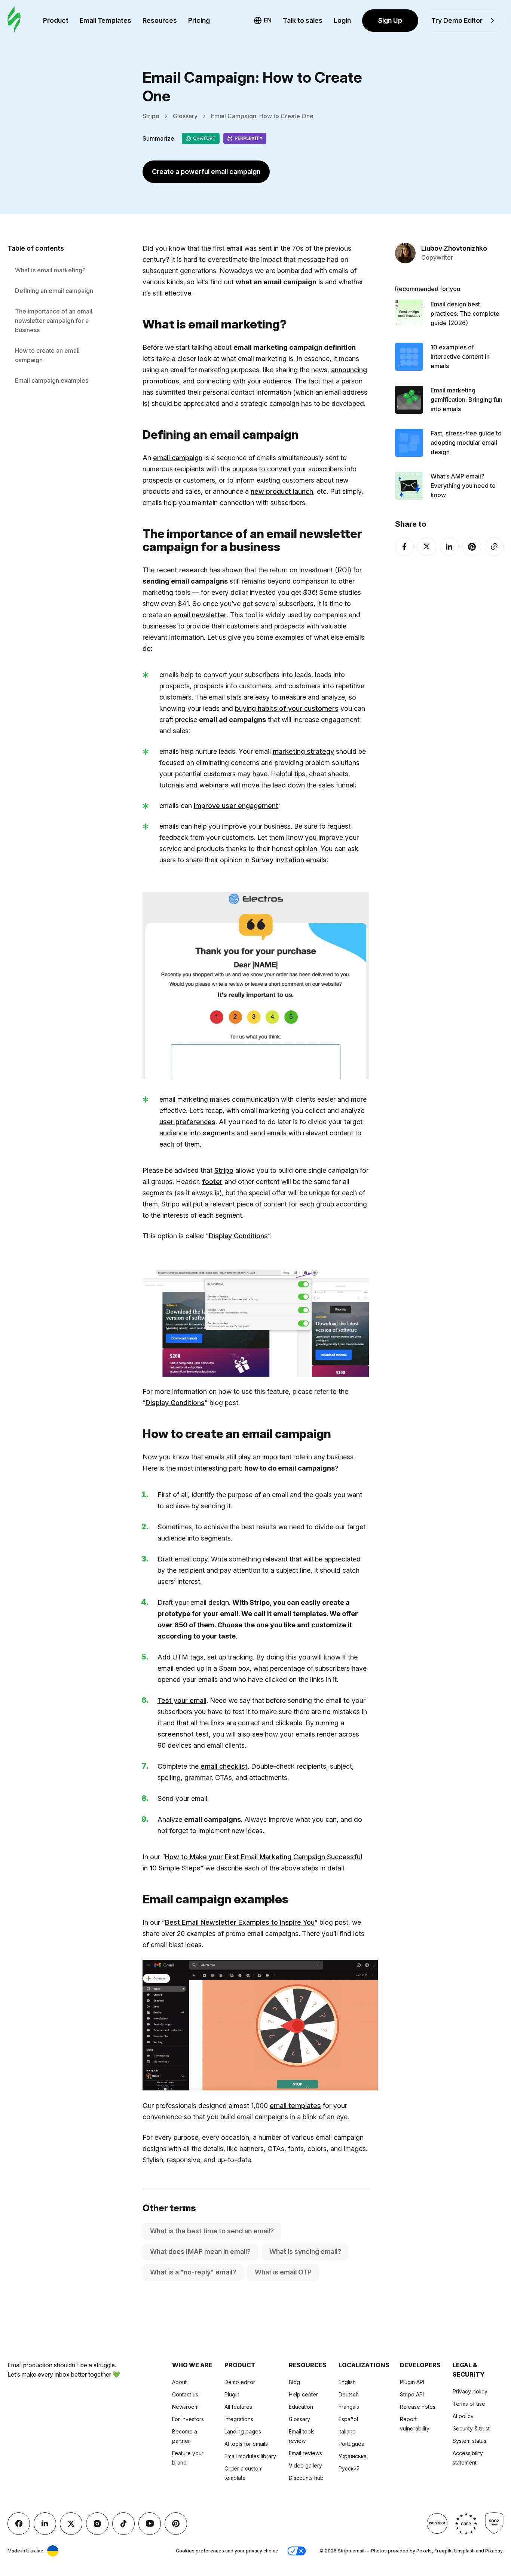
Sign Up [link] (390, 20)
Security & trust (471, 2428)
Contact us (185, 2394)
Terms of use (469, 2404)
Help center (303, 2394)
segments (219, 1133)
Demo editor (240, 2382)
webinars (214, 785)
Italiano (347, 2431)
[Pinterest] (472, 547)
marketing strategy (303, 751)
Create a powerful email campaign (206, 172)
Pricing (199, 20)
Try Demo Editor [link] (457, 20)
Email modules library (250, 2456)
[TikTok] (123, 2524)
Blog (294, 2382)
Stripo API (412, 2394)
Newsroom (185, 2407)
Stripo (151, 116)
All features (238, 2407)
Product (56, 20)
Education (301, 2407)
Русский (349, 2468)
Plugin (232, 2394)
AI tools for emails (246, 2444)
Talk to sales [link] (303, 20)
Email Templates (105, 20)
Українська (353, 2456)
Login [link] (342, 20)
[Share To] (494, 547)
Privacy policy (470, 2391)
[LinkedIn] (449, 547)
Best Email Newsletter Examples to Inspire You (240, 1922)
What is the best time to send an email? (212, 2231)
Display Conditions (238, 1236)
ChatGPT (204, 138)
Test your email (182, 1700)
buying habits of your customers (287, 708)
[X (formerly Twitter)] (427, 547)
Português (351, 2444)
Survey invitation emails (289, 860)
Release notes (418, 2407)
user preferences (187, 1122)
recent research (181, 570)
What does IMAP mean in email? (200, 2251)
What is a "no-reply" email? (193, 2272)
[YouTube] (150, 2524)
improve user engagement (236, 806)
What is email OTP (283, 2272)
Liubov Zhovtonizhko (454, 249)
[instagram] (97, 2524)
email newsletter (200, 615)
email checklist (224, 1766)
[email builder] (14, 20)
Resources (160, 20)
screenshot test (183, 1734)
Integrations (239, 2419)
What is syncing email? (305, 2251)
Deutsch (349, 2394)
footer (212, 1182)
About (179, 2382)
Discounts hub (306, 2478)
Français (349, 2407)
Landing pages (243, 2431)
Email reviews (305, 2453)
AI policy (463, 2416)
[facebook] (404, 547)
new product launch (282, 491)
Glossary (185, 116)
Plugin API (412, 2382)
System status (469, 2441)
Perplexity (249, 138)
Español (348, 2419)
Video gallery (305, 2465)
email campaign (178, 458)
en (268, 20)
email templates (295, 2106)
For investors (188, 2419)
